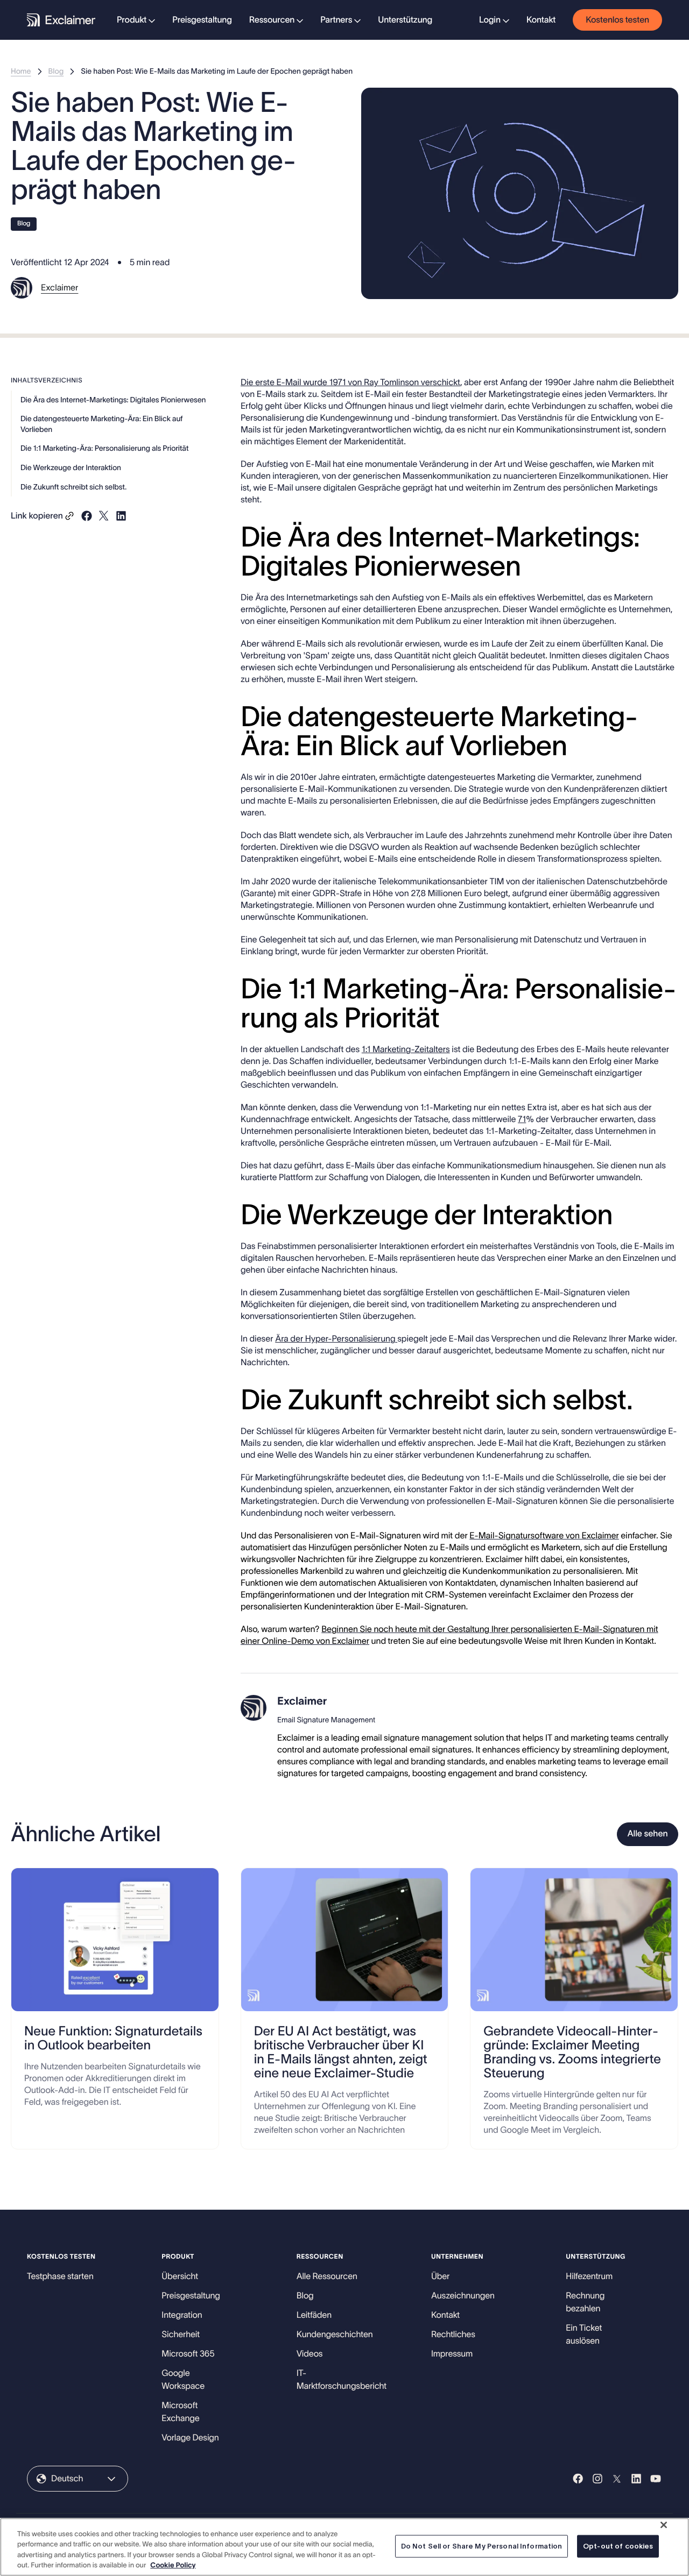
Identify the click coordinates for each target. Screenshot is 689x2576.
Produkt (132, 20)
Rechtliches (453, 2334)
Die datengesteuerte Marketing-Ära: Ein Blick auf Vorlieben (101, 424)
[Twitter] (617, 2479)
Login (490, 20)
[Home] (61, 20)
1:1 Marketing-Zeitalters (406, 1049)
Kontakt (541, 20)
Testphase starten (60, 2276)
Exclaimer (59, 288)
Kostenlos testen (617, 20)
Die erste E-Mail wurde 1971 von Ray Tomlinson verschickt (350, 382)
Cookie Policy (173, 2565)
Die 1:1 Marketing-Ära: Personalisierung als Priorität (104, 449)
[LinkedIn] (636, 2479)
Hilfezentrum (589, 2276)
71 (522, 1119)
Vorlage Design (190, 2438)
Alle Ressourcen (327, 2276)
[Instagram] (597, 2479)
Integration (182, 2315)
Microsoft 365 (188, 2354)
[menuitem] (136, 20)
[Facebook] (578, 2479)
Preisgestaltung (202, 20)
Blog (56, 71)
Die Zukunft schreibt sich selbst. (73, 487)
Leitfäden (314, 2315)
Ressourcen (272, 20)
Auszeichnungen (463, 2296)
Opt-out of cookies (618, 2546)
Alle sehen (647, 1834)
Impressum (452, 2354)
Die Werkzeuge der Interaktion (71, 467)
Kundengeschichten (335, 2334)
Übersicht (180, 2276)
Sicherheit (181, 2334)
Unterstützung (405, 20)
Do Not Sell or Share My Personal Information (482, 2546)
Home (21, 71)
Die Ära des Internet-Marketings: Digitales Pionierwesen (113, 400)
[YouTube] (656, 2479)
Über (440, 2276)
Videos (310, 2354)
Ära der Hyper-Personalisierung (336, 1339)
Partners (336, 20)
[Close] (664, 2525)
